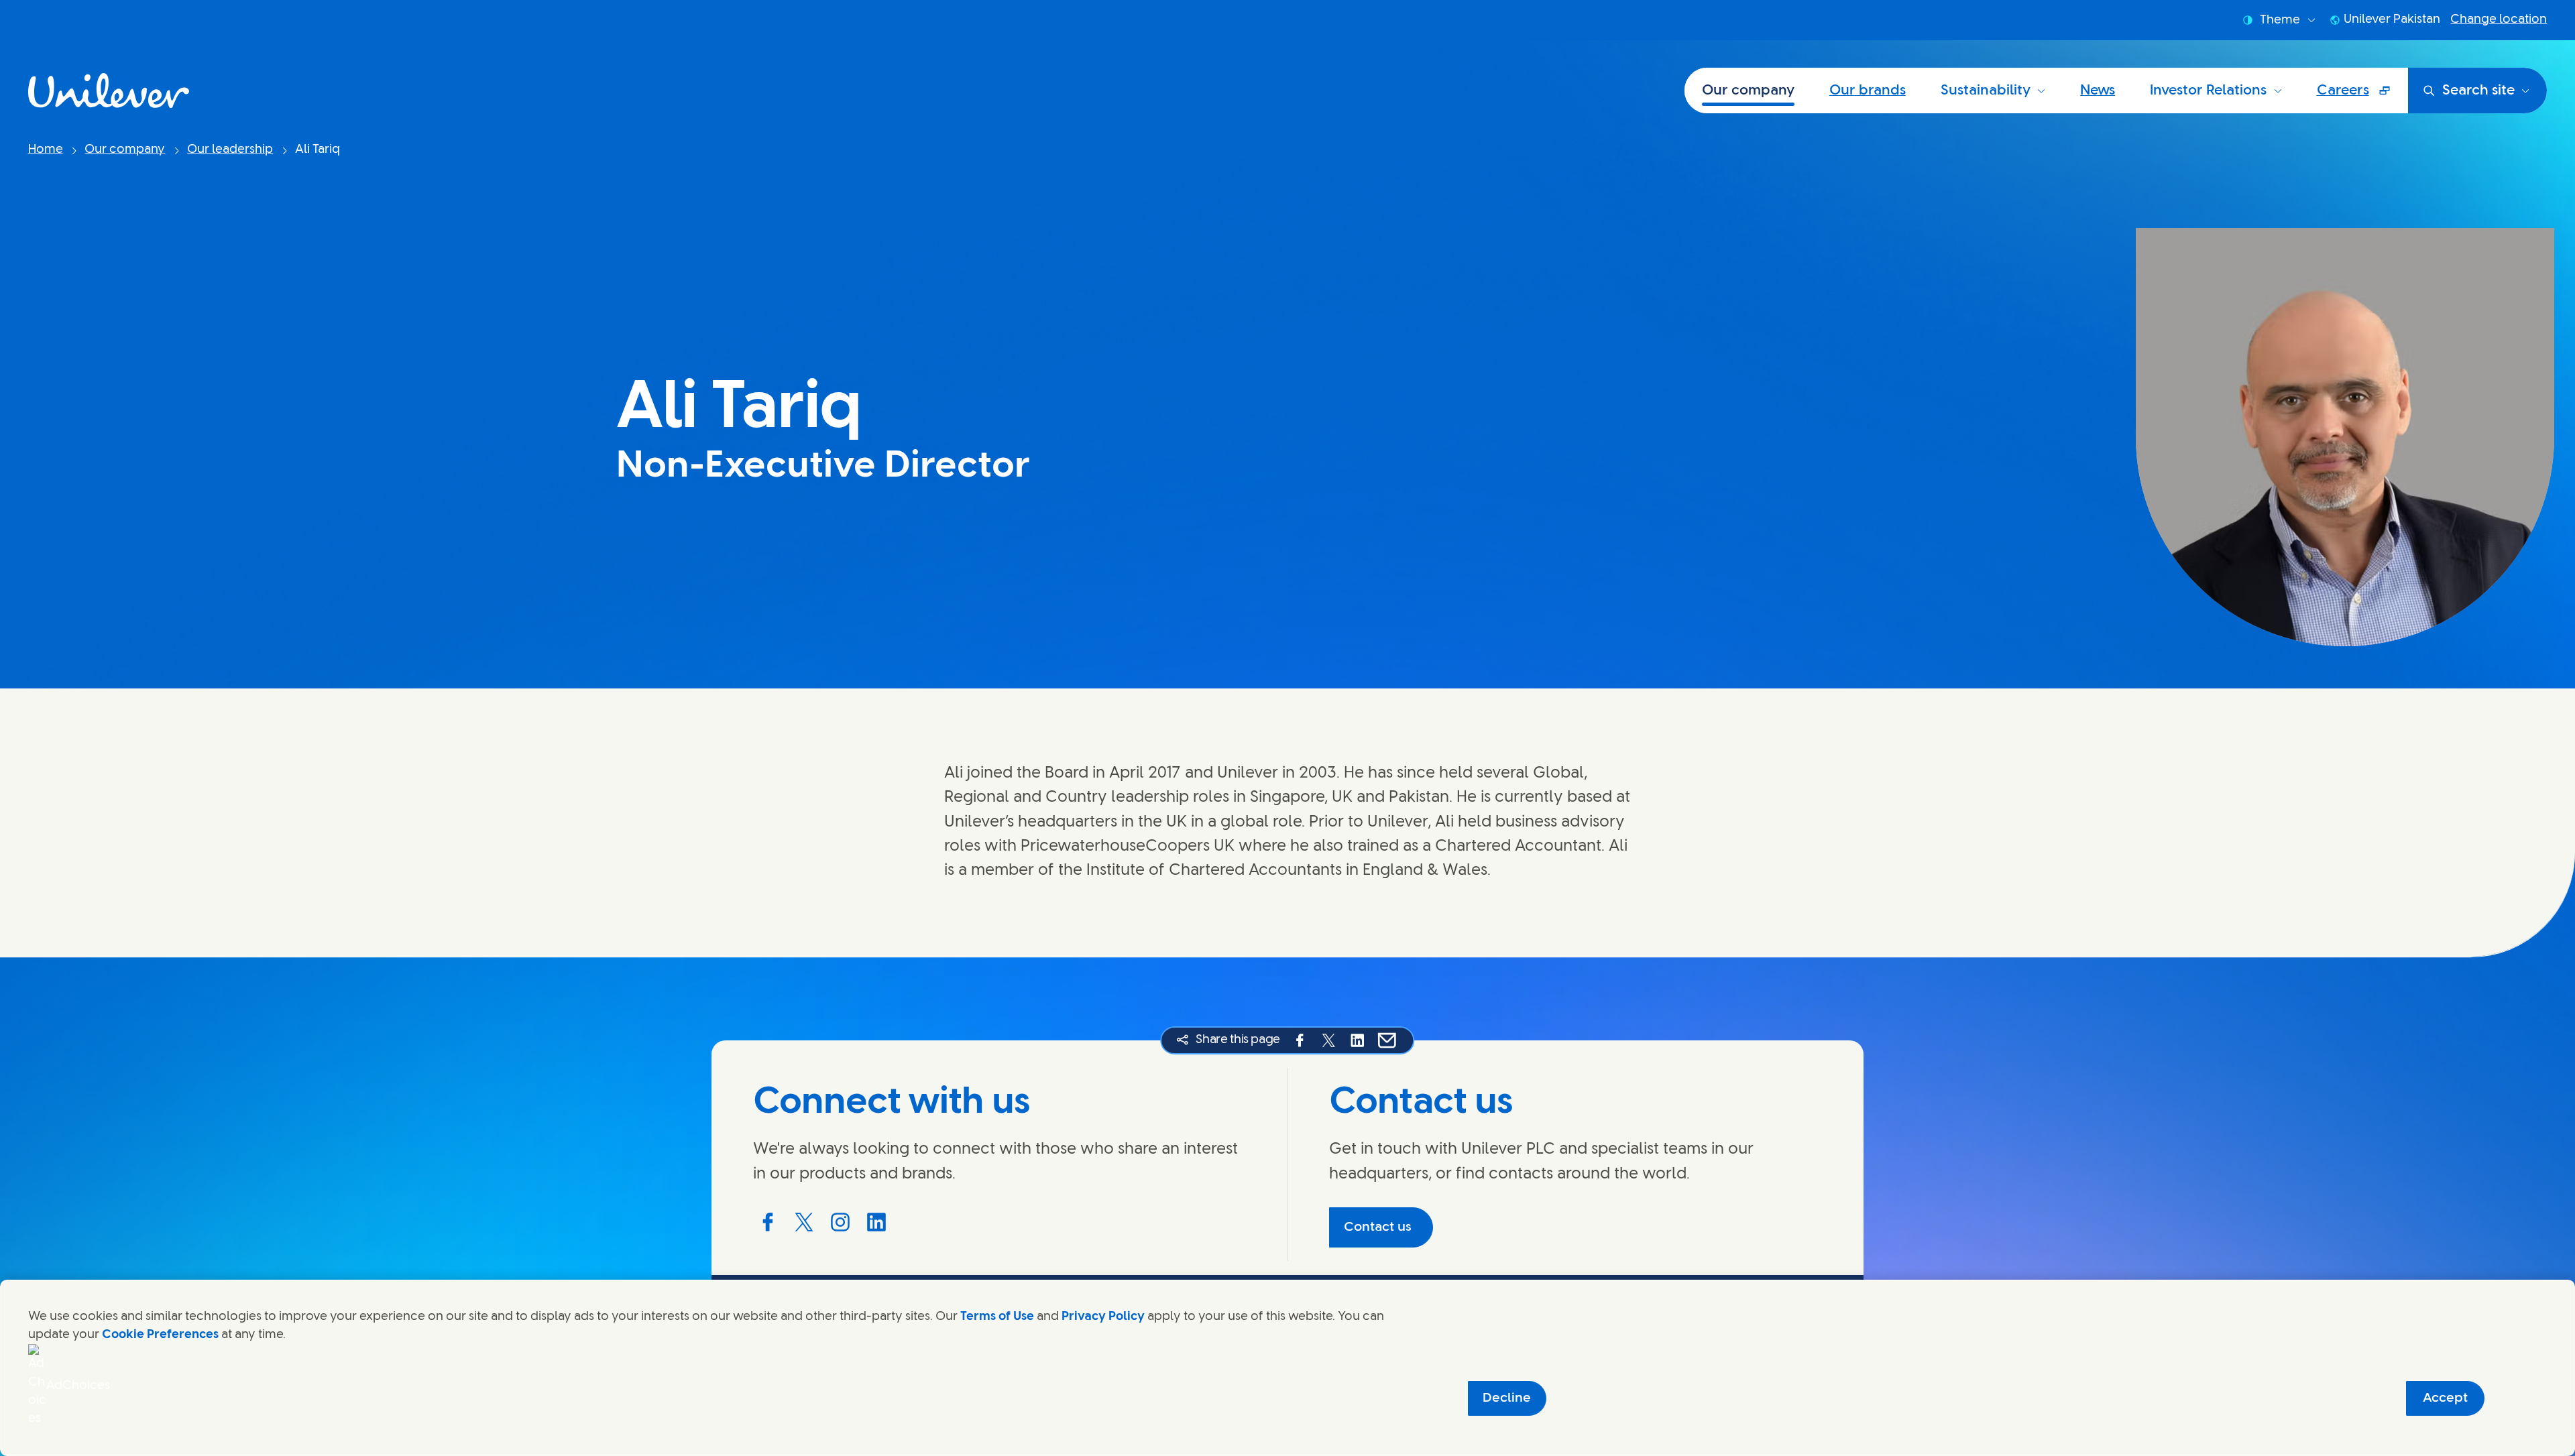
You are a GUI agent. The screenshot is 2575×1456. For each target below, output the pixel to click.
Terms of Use (997, 1317)
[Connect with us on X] (804, 1222)
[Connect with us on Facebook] (768, 1222)
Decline (1507, 1398)
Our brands (1868, 90)
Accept (2445, 1398)
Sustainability (1986, 90)
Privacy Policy (1103, 1317)
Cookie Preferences (160, 1335)
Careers (2362, 97)
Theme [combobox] (2280, 20)
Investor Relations (2208, 90)
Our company (1748, 90)
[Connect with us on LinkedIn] (876, 1222)
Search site (2478, 90)
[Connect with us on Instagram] (840, 1222)
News (2098, 90)
